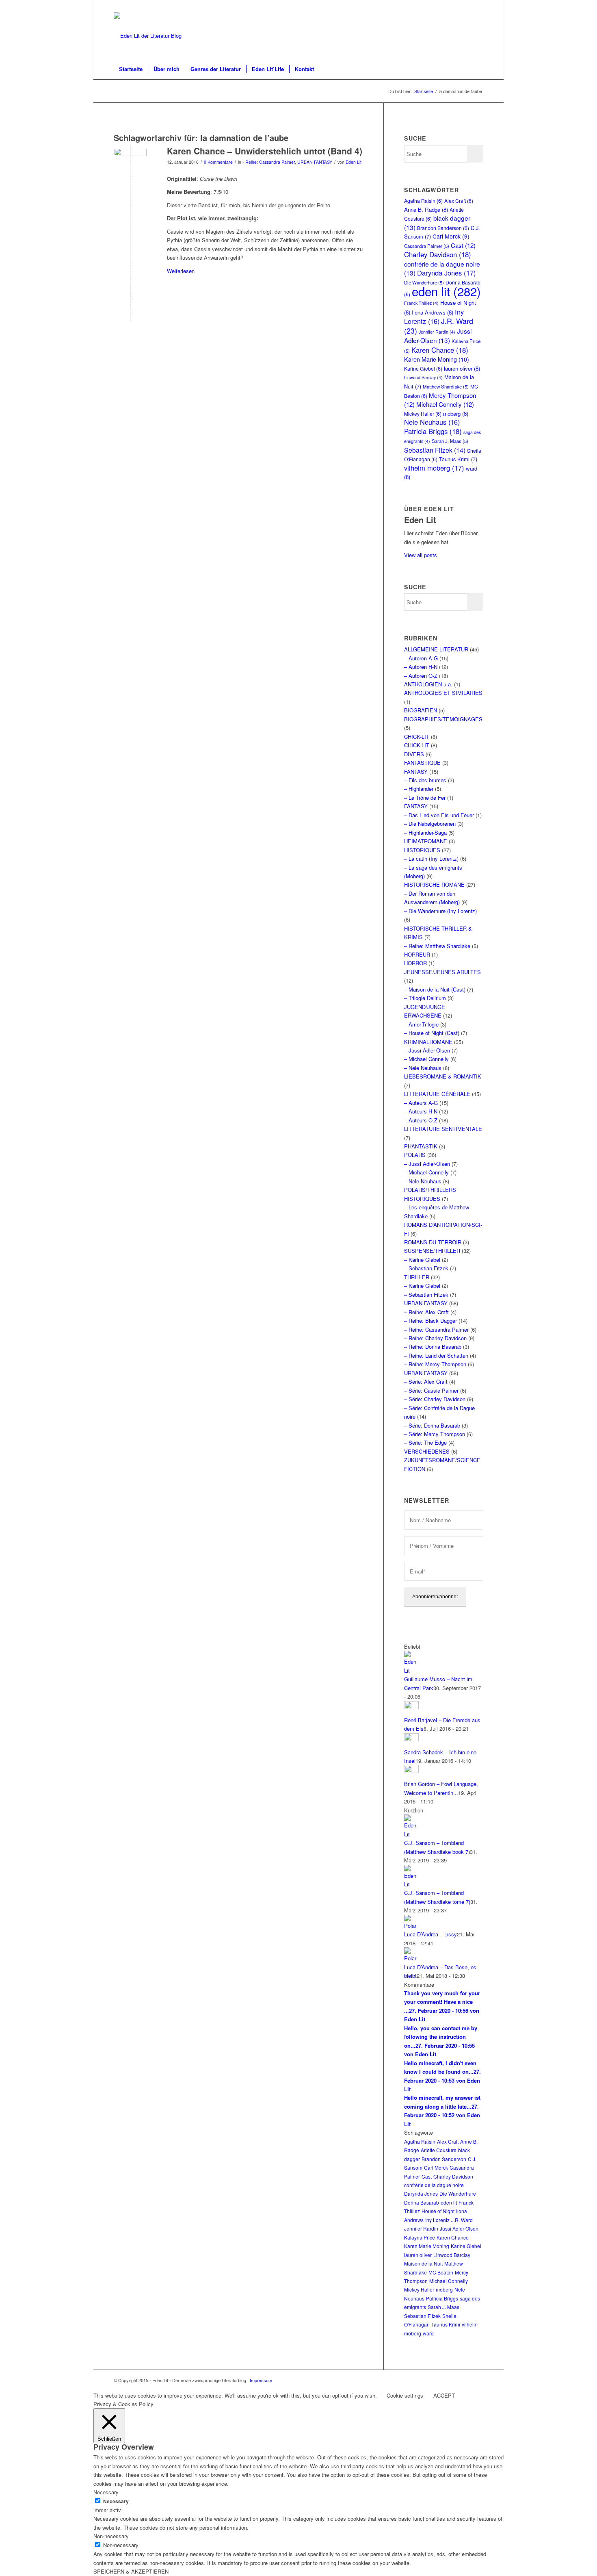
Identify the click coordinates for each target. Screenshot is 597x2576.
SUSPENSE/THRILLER (432, 1251)
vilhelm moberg (434, 468)
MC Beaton (441, 2272)
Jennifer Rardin (437, 332)
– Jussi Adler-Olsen (427, 1050)
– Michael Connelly (426, 1059)
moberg (456, 413)
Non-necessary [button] (111, 2536)
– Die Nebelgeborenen (430, 824)
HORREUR (417, 954)
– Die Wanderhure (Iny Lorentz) (440, 911)
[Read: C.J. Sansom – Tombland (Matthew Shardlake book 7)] (411, 1834)
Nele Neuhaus (432, 422)
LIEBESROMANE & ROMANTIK (443, 1076)
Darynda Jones (447, 273)
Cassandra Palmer (427, 246)
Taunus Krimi (458, 459)
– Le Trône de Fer (425, 798)
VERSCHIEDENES (427, 1451)
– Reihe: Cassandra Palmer (436, 1329)
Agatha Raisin (423, 201)
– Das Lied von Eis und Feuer (439, 815)
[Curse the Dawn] (130, 164)
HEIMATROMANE (426, 841)
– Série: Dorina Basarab (432, 1425)
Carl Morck (451, 236)
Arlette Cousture (439, 2150)
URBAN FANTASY (315, 162)
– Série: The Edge (425, 1442)
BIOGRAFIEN (421, 710)
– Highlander (419, 789)
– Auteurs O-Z (421, 1120)
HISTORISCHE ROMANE (434, 884)
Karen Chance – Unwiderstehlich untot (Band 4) (265, 151)
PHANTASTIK (421, 1146)
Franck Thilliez (421, 303)
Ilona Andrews (433, 312)
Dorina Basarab (422, 2202)
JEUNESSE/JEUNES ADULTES (442, 972)
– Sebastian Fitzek (426, 1268)
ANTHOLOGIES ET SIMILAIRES (443, 693)
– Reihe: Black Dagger (430, 1321)
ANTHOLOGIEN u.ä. (428, 684)
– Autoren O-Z (421, 676)
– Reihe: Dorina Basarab (433, 1347)
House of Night (438, 2211)
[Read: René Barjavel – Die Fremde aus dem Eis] (411, 1707)
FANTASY (416, 771)
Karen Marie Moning (437, 359)
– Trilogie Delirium (425, 998)
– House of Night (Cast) (432, 1033)
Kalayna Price (420, 2237)
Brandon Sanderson (443, 228)
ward (428, 2333)
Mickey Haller (423, 413)
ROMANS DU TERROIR (433, 1242)
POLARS (415, 1155)
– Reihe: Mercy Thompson (435, 1364)
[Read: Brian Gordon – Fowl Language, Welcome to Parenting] (411, 1771)
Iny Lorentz (434, 316)
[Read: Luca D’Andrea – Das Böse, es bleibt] (411, 1958)
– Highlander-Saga (425, 832)
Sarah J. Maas (450, 441)
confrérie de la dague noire (434, 2185)
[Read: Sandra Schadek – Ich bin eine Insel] (411, 1739)
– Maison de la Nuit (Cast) (435, 989)
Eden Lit (354, 162)
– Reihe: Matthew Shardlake (437, 946)
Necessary (116, 2501)
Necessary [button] (106, 2492)
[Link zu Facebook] (477, 6)
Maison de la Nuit (423, 2263)
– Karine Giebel (422, 1260)
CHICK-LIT (417, 737)
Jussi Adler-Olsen (438, 335)
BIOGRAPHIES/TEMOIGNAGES (443, 719)
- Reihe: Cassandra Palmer (269, 162)
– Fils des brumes (425, 780)
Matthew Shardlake (446, 386)
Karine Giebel (423, 368)
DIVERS (414, 754)
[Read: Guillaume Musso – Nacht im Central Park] (411, 1670)
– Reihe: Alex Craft (426, 1312)
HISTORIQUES (422, 850)
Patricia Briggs (433, 431)
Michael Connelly (445, 404)
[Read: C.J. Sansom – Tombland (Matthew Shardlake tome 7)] (411, 1884)
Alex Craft (459, 201)
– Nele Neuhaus (423, 1068)
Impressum (261, 2380)
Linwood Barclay (423, 377)
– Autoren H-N (421, 667)
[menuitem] (131, 69)
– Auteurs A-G (421, 1103)
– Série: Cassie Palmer (431, 1390)
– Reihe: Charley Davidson (435, 1338)
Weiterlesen (181, 271)
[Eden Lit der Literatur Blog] (148, 36)
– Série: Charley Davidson (435, 1399)
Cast (463, 245)
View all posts (421, 555)
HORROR (415, 963)
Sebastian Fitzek (435, 450)
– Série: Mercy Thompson (435, 1434)
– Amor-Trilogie (421, 1024)
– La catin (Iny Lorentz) (431, 858)
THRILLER (417, 1277)
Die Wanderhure (458, 2193)
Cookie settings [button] (405, 2395)
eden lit (446, 291)
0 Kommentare (218, 162)
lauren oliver (462, 368)
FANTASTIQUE (422, 763)
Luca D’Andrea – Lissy (430, 1934)
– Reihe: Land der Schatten (436, 1355)
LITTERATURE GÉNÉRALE (437, 1094)
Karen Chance (440, 350)
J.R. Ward (462, 2220)
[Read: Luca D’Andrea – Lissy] (411, 1926)
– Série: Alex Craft (426, 1381)
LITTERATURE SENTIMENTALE (443, 1129)
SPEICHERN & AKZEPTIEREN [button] (131, 2571)
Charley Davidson (438, 254)
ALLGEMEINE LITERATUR (436, 649)
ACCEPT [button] (444, 2395)
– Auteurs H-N (421, 1111)
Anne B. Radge (426, 209)
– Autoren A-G (421, 658)
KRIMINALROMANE (428, 1042)
